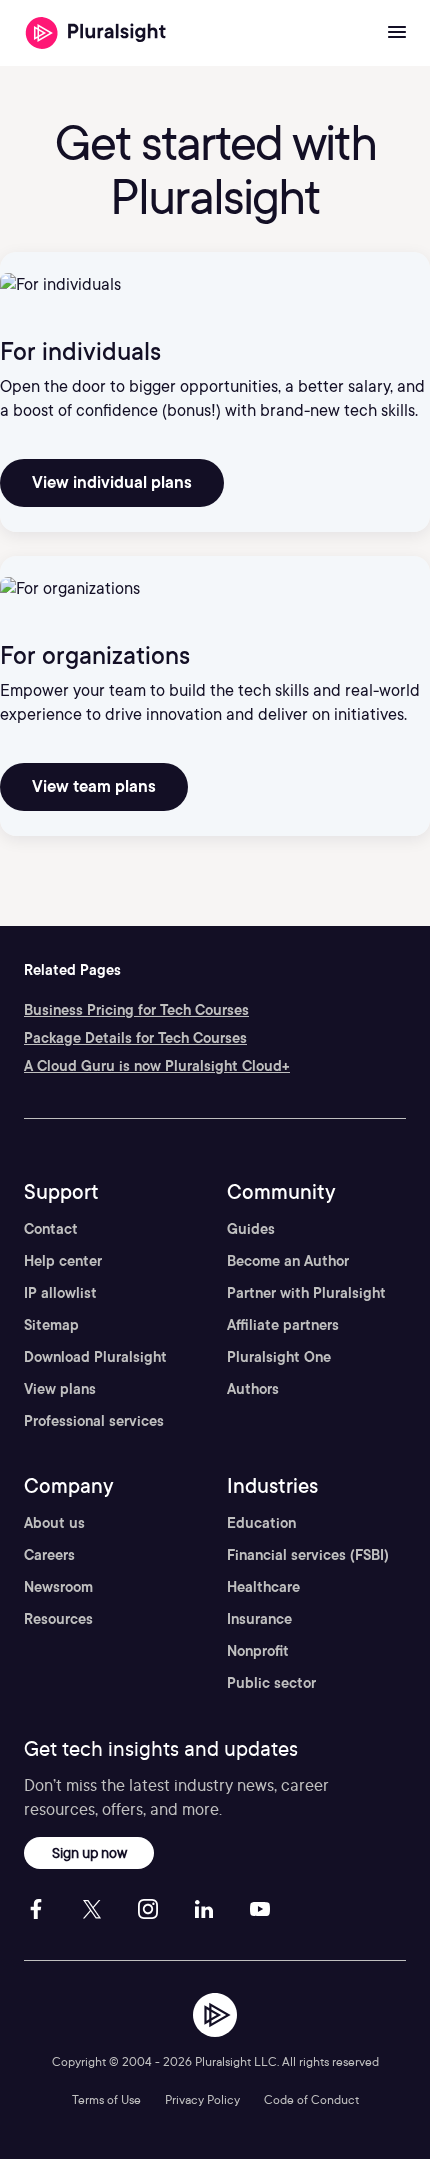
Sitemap (51, 1325)
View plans (60, 1389)
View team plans (94, 786)
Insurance (259, 1619)
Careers (49, 1555)
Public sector (271, 1683)
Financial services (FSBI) (308, 1555)
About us (54, 1523)
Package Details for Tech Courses (135, 1038)
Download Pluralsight (95, 1357)
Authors (253, 1389)
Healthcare (263, 1587)
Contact (51, 1229)
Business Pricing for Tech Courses (136, 1010)
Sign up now (89, 1852)
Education (261, 1523)
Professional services (94, 1421)
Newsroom (58, 1587)
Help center (63, 1261)
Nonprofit (258, 1651)
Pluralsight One (279, 1357)
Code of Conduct (311, 2099)
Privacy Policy (202, 2099)
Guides (251, 1229)
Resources (58, 1619)
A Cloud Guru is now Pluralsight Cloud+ (157, 1066)
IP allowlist (60, 1293)
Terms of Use (106, 2099)
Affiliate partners (283, 1325)
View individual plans (112, 482)
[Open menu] (397, 33)
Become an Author (288, 1261)
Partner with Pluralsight (306, 1293)
